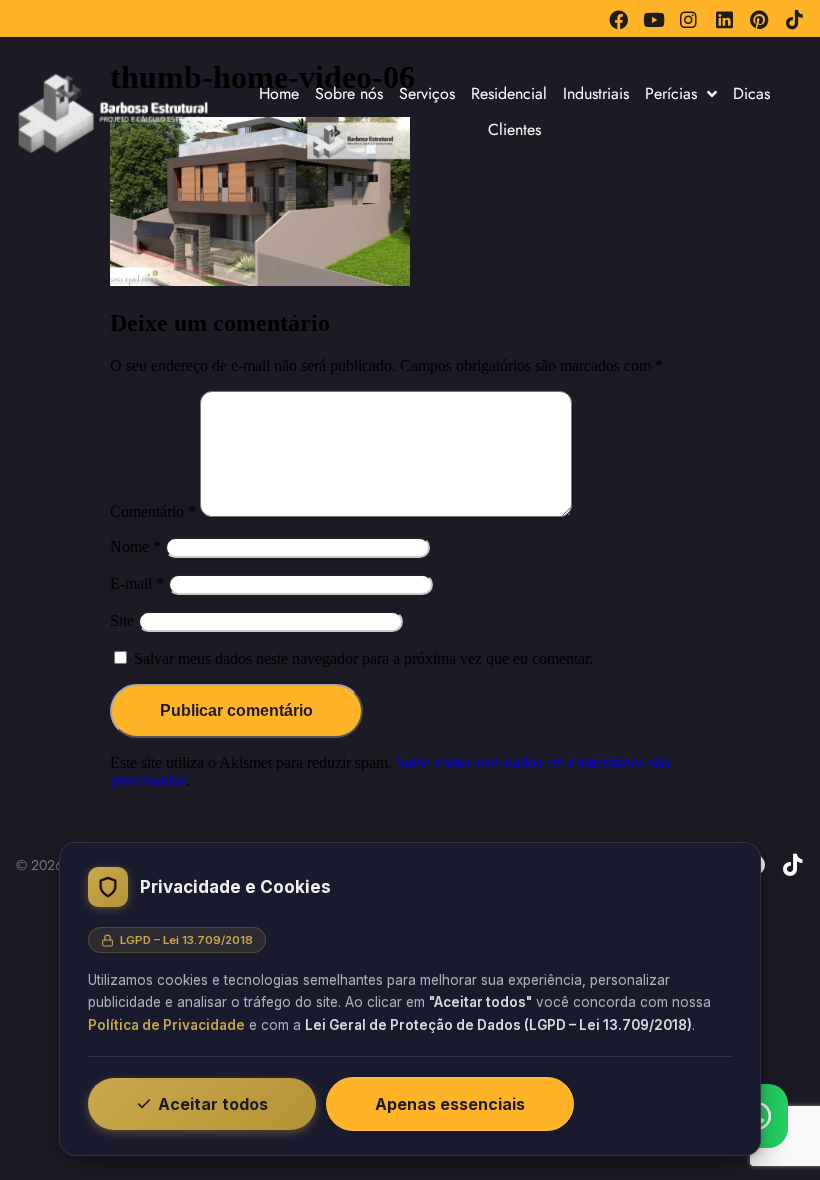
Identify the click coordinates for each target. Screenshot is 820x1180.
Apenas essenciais (450, 1104)
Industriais (596, 93)
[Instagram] (688, 19)
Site (122, 620)
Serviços (427, 93)
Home (279, 93)
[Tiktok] (794, 19)
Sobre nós (349, 93)
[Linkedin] (723, 19)
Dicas (751, 93)
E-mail (137, 583)
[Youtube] (653, 19)
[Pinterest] (759, 19)
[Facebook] (618, 19)
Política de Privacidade (166, 1025)
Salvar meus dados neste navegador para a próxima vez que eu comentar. (363, 658)
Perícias (671, 93)
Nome (135, 546)
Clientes (514, 129)
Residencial (509, 93)
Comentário (153, 511)
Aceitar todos (213, 1104)
